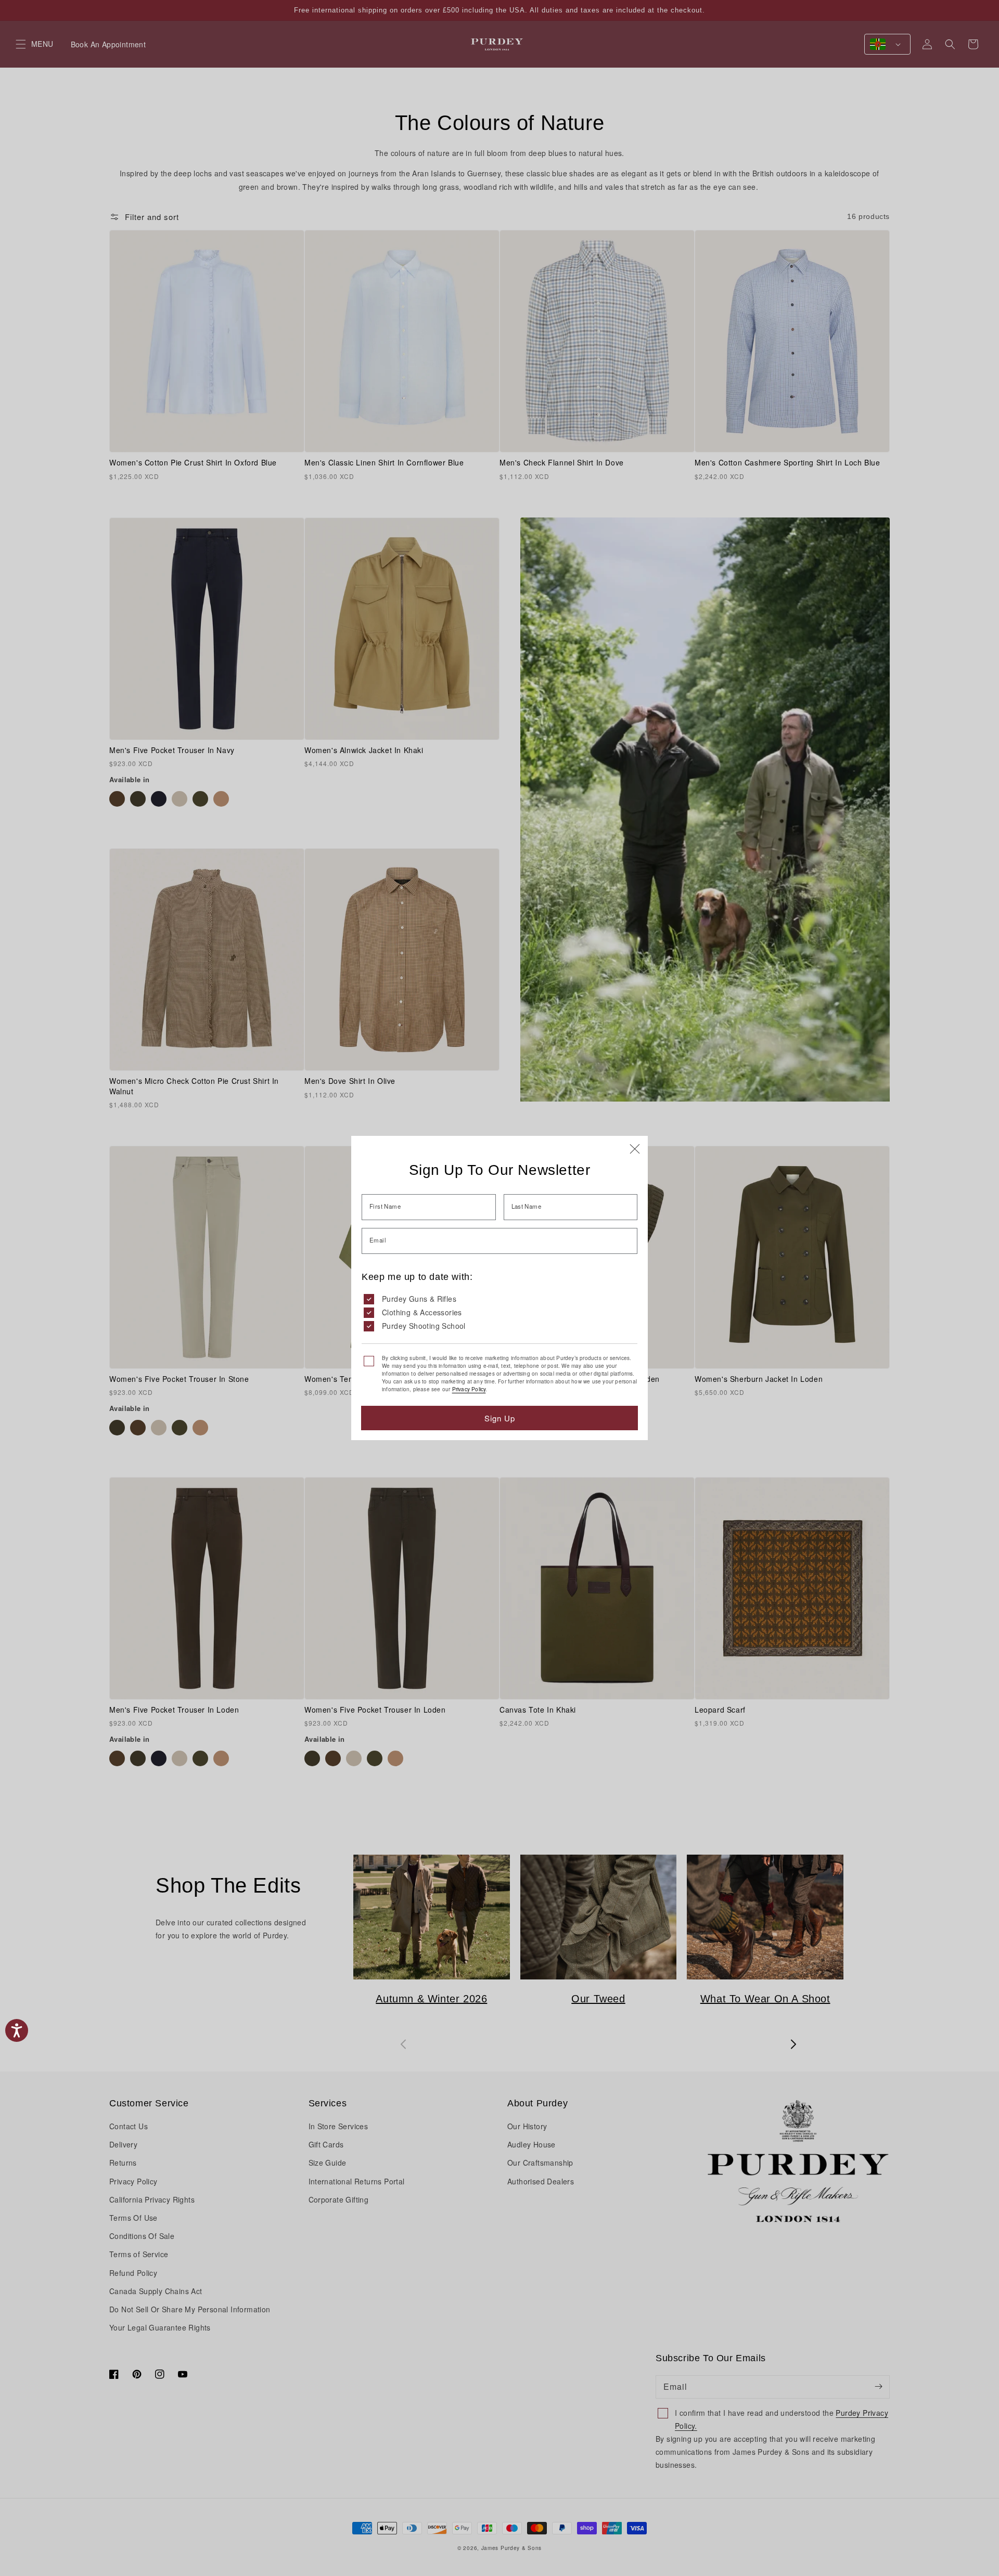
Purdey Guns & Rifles (419, 1299)
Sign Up (500, 1418)
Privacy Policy (469, 1389)
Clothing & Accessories (422, 1312)
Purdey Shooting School (424, 1326)
